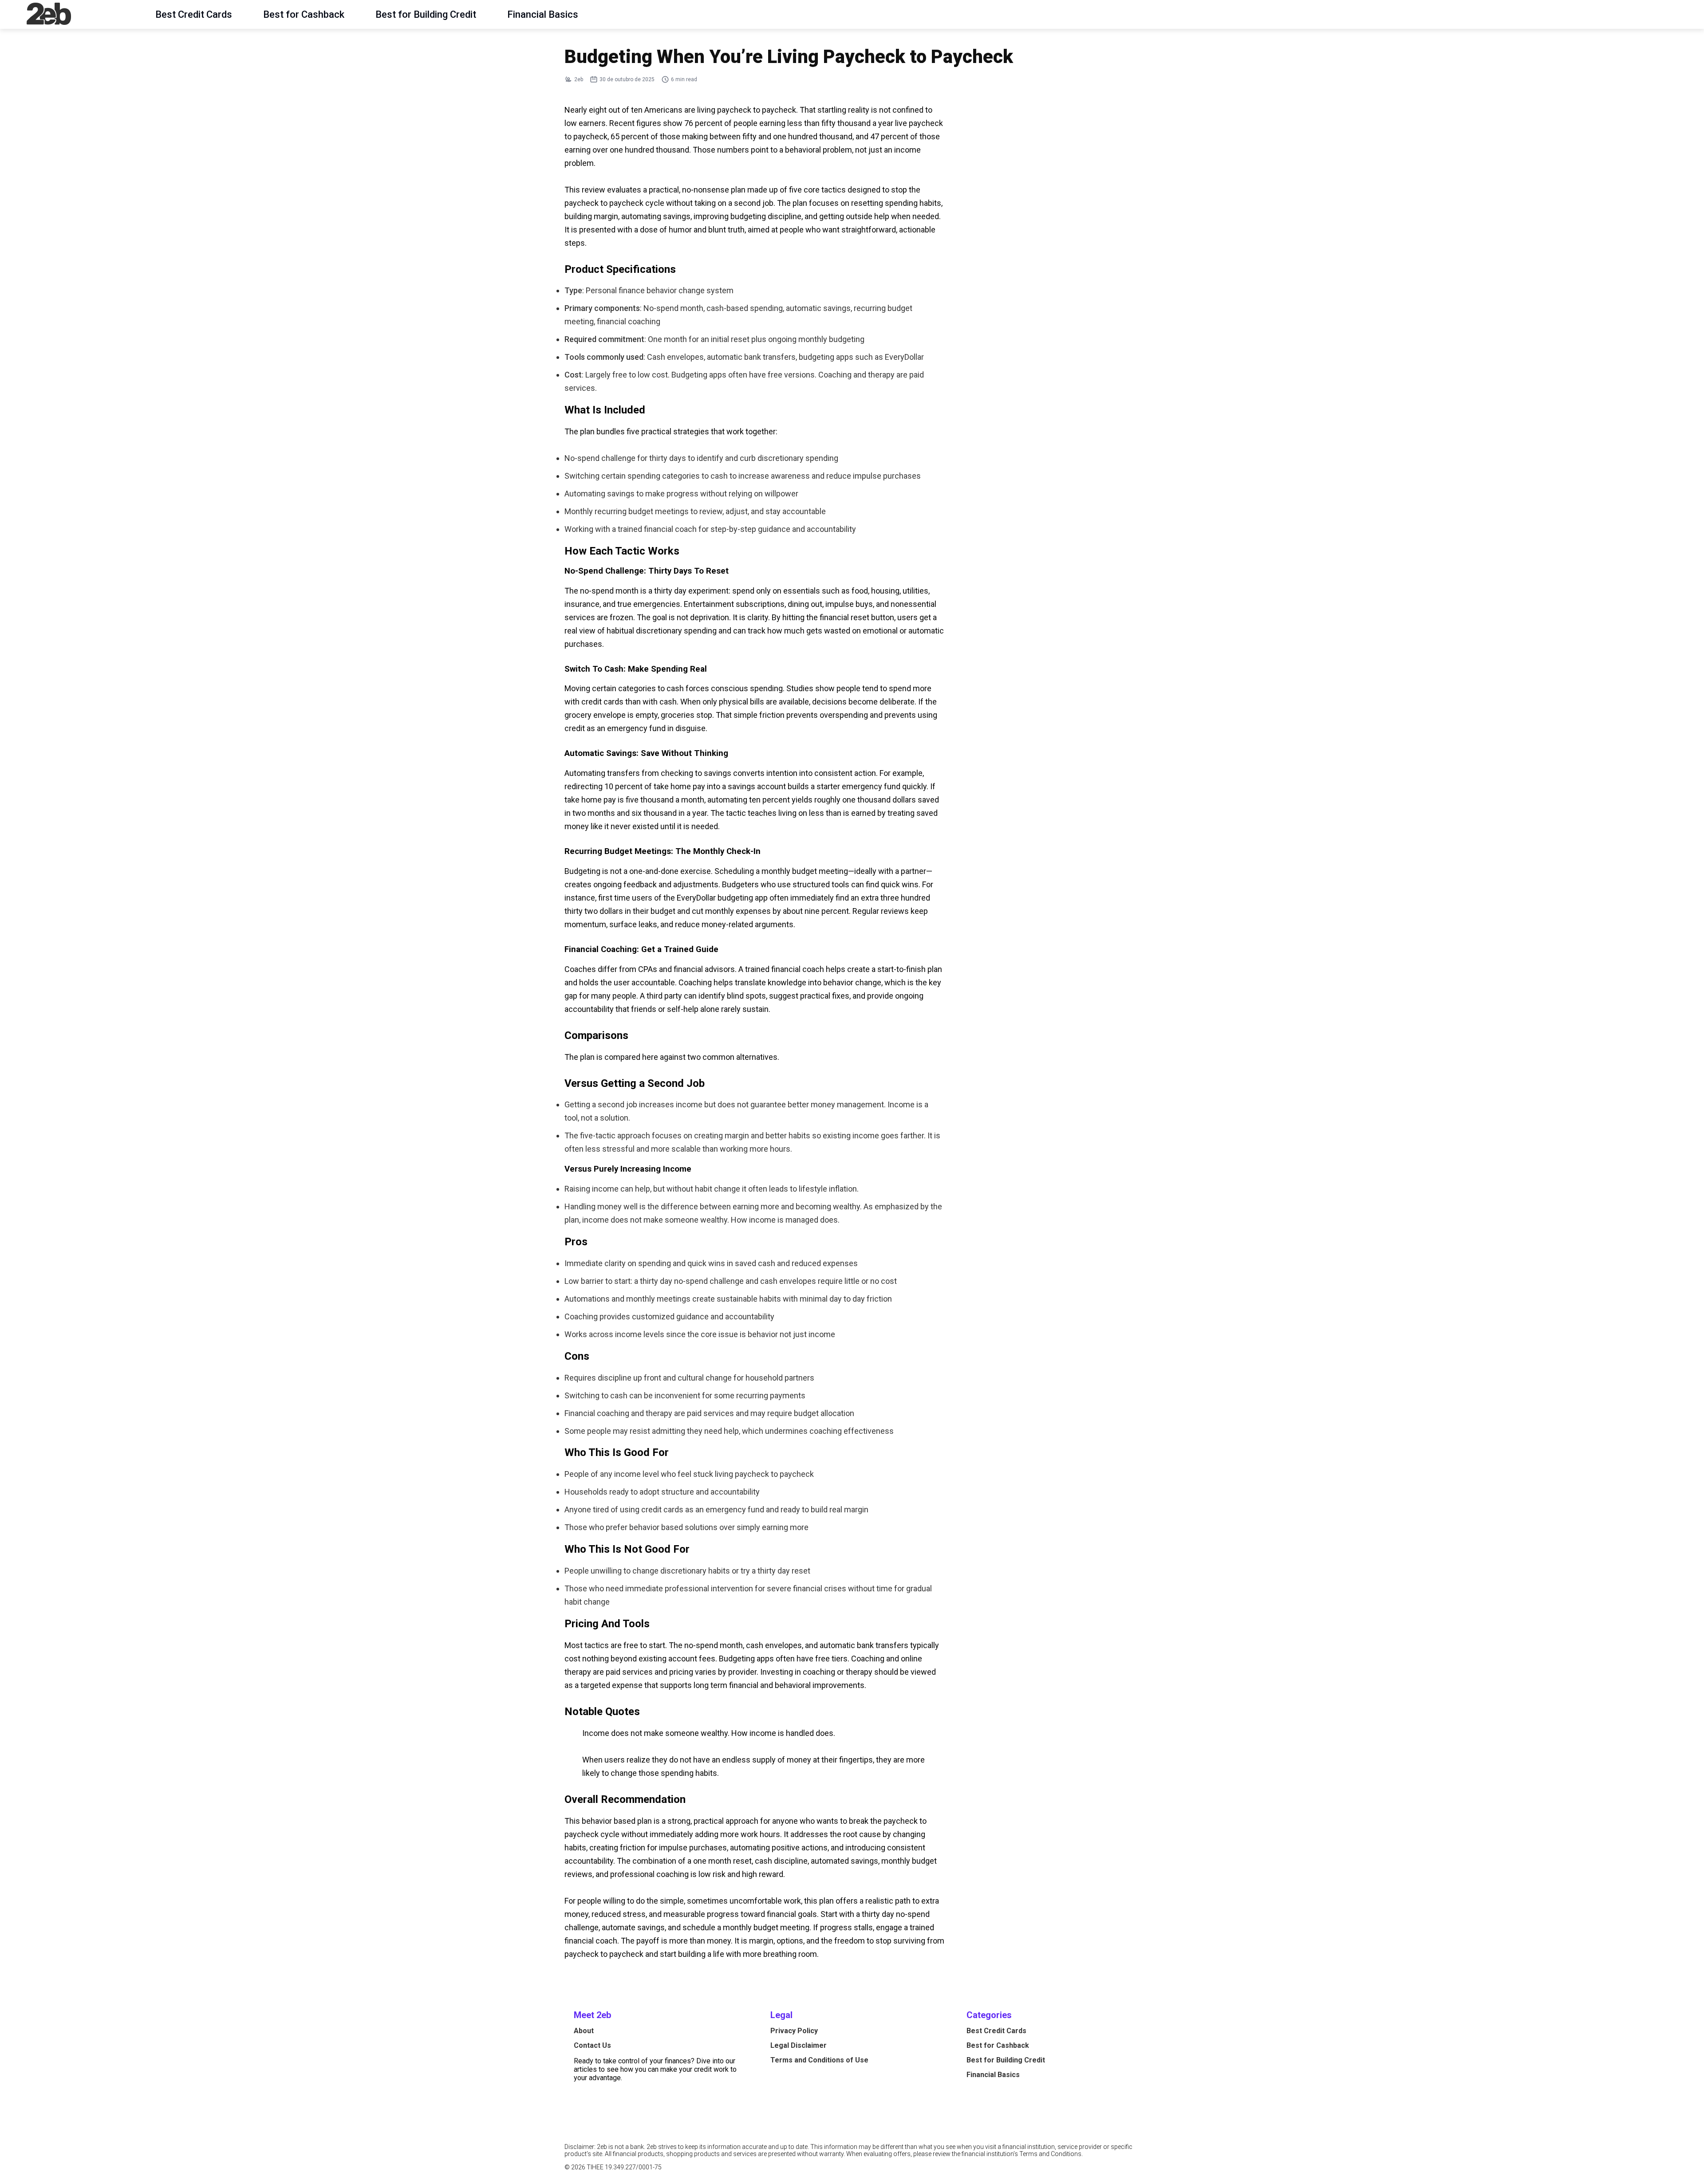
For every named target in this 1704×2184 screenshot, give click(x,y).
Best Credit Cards (194, 14)
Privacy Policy (794, 2031)
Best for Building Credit (426, 14)
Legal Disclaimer (799, 2045)
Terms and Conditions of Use (819, 2060)
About (584, 2031)
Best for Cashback (304, 14)
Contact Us (592, 2045)
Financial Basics (543, 14)
